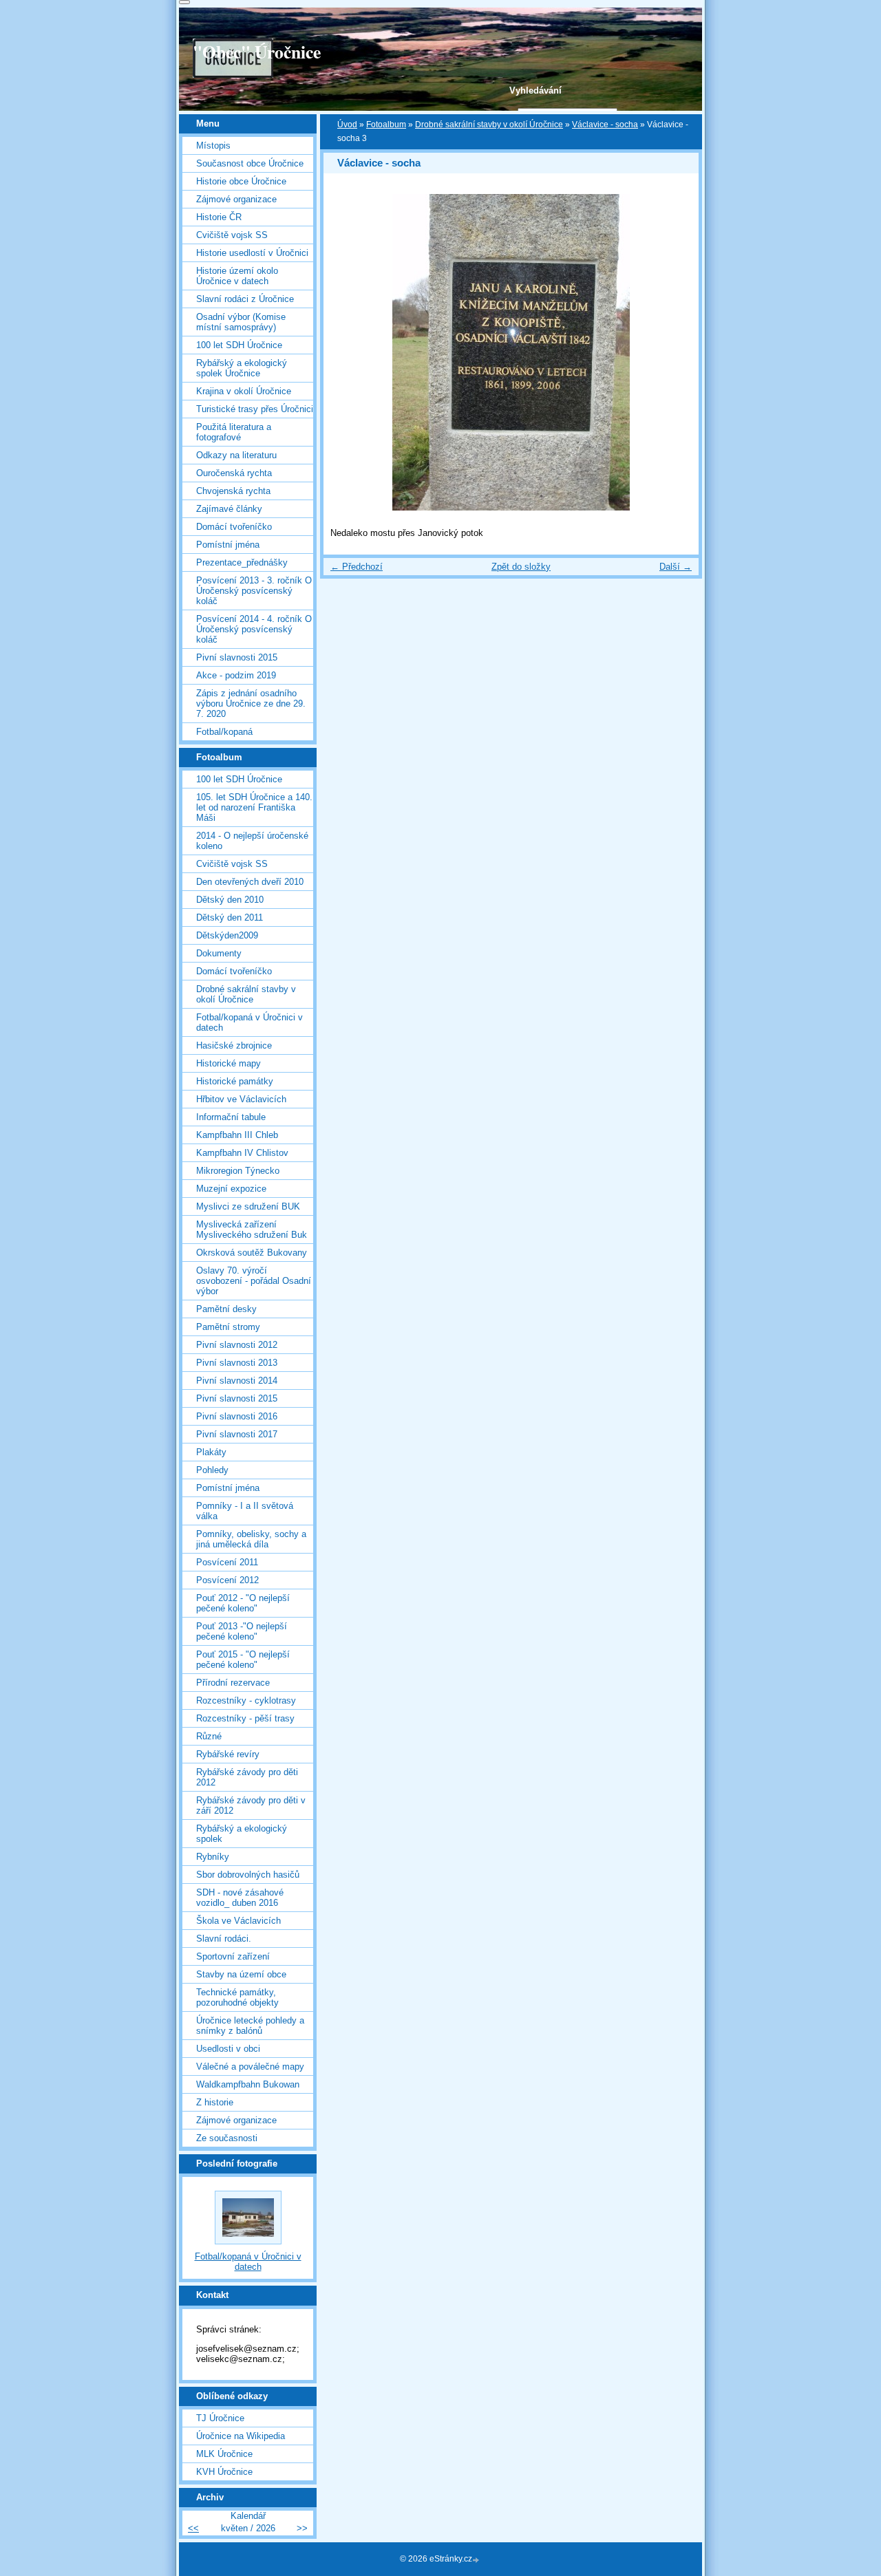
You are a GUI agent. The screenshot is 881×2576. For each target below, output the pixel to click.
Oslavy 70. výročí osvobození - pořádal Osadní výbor (254, 1281)
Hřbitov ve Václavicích (241, 1099)
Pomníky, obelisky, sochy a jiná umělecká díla (251, 1539)
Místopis (213, 146)
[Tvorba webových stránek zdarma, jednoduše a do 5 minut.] (477, 2560)
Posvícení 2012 (227, 1580)
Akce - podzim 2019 (236, 675)
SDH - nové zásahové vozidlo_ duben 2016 (240, 1898)
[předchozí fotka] (346, 352)
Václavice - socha (605, 125)
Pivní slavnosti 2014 (237, 1381)
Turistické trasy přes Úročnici (255, 409)
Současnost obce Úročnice (250, 163)
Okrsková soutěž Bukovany (252, 1253)
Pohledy (212, 1470)
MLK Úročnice (224, 2454)
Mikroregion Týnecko (238, 1171)
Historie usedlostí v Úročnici (252, 253)
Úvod (347, 125)
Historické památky (235, 1081)
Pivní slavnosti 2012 (237, 1345)
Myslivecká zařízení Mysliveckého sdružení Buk (252, 1230)
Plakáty (211, 1452)
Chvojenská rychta (233, 491)
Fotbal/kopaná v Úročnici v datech (250, 1022)
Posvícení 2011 (227, 1562)
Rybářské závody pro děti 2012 (247, 1777)
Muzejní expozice (231, 1189)
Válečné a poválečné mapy (250, 2067)
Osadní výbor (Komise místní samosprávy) (241, 322)
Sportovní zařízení (233, 1956)
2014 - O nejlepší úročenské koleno (252, 841)
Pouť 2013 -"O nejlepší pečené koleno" (242, 1631)
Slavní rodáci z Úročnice (245, 299)
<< (193, 2528)
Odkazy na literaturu (236, 455)
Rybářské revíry (228, 1754)
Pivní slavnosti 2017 (237, 1434)
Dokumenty (219, 953)
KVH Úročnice (224, 2472)
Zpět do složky (521, 567)
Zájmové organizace (236, 199)
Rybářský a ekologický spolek (242, 1834)
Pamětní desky (226, 1309)
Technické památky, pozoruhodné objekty (237, 1997)
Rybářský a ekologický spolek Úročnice (242, 368)
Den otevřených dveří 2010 (250, 882)
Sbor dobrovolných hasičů (248, 1875)
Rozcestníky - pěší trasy (245, 1718)
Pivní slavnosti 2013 (237, 1363)
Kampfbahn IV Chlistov (242, 1153)
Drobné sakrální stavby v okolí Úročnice (489, 125)
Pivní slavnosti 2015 (237, 657)
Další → (676, 567)
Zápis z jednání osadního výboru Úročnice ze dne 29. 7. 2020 (251, 704)
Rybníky (213, 1857)
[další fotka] (676, 352)
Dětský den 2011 (230, 917)
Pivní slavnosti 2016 (237, 1416)
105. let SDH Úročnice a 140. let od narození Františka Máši (254, 807)
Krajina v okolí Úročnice (244, 391)
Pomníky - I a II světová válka (245, 1511)
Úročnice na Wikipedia (241, 2436)
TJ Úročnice (220, 2418)
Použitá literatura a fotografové (234, 432)
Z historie (215, 2102)
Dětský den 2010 (230, 900)
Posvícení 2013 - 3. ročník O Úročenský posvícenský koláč (254, 591)
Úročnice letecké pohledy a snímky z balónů (250, 2026)
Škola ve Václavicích (238, 1921)
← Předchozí (357, 567)
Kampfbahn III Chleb (237, 1135)
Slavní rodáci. (224, 1939)
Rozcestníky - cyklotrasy (246, 1700)
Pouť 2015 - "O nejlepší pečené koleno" (243, 1660)
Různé (209, 1736)
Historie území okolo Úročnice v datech (237, 276)
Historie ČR (219, 217)
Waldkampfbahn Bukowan (248, 2084)
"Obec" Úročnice (257, 52)
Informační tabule (231, 1117)
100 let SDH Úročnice (239, 345)
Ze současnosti (227, 2138)
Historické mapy (229, 1063)
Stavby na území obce (241, 1974)
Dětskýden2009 (227, 935)
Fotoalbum (386, 125)
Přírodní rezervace (233, 1683)
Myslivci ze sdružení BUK (248, 1206)
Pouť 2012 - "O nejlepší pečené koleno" (243, 1603)
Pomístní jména (228, 545)
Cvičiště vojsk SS (232, 235)
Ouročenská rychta (234, 473)
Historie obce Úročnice (241, 181)
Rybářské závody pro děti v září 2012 (251, 1805)
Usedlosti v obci (228, 2049)
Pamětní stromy (228, 1327)
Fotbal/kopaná (224, 732)
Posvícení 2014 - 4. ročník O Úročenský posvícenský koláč (254, 629)
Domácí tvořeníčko (234, 527)
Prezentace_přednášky (242, 562)
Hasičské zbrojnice (234, 1045)
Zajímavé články (229, 509)
